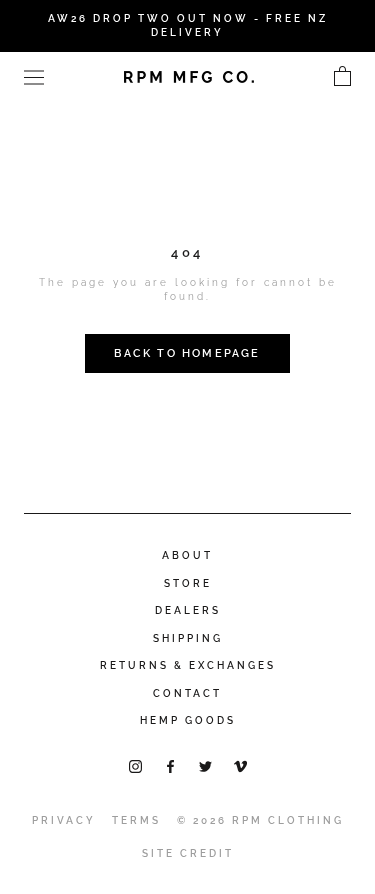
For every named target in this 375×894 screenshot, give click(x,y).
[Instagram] (135, 765)
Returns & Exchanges (188, 665)
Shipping (188, 638)
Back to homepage (187, 353)
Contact (187, 693)
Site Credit (188, 853)
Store (188, 583)
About (187, 555)
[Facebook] (170, 765)
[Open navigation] (34, 76)
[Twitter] (205, 765)
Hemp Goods (188, 720)
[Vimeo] (240, 765)
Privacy (64, 820)
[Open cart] (342, 77)
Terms (136, 820)
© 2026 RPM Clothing (260, 820)
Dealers (188, 610)
